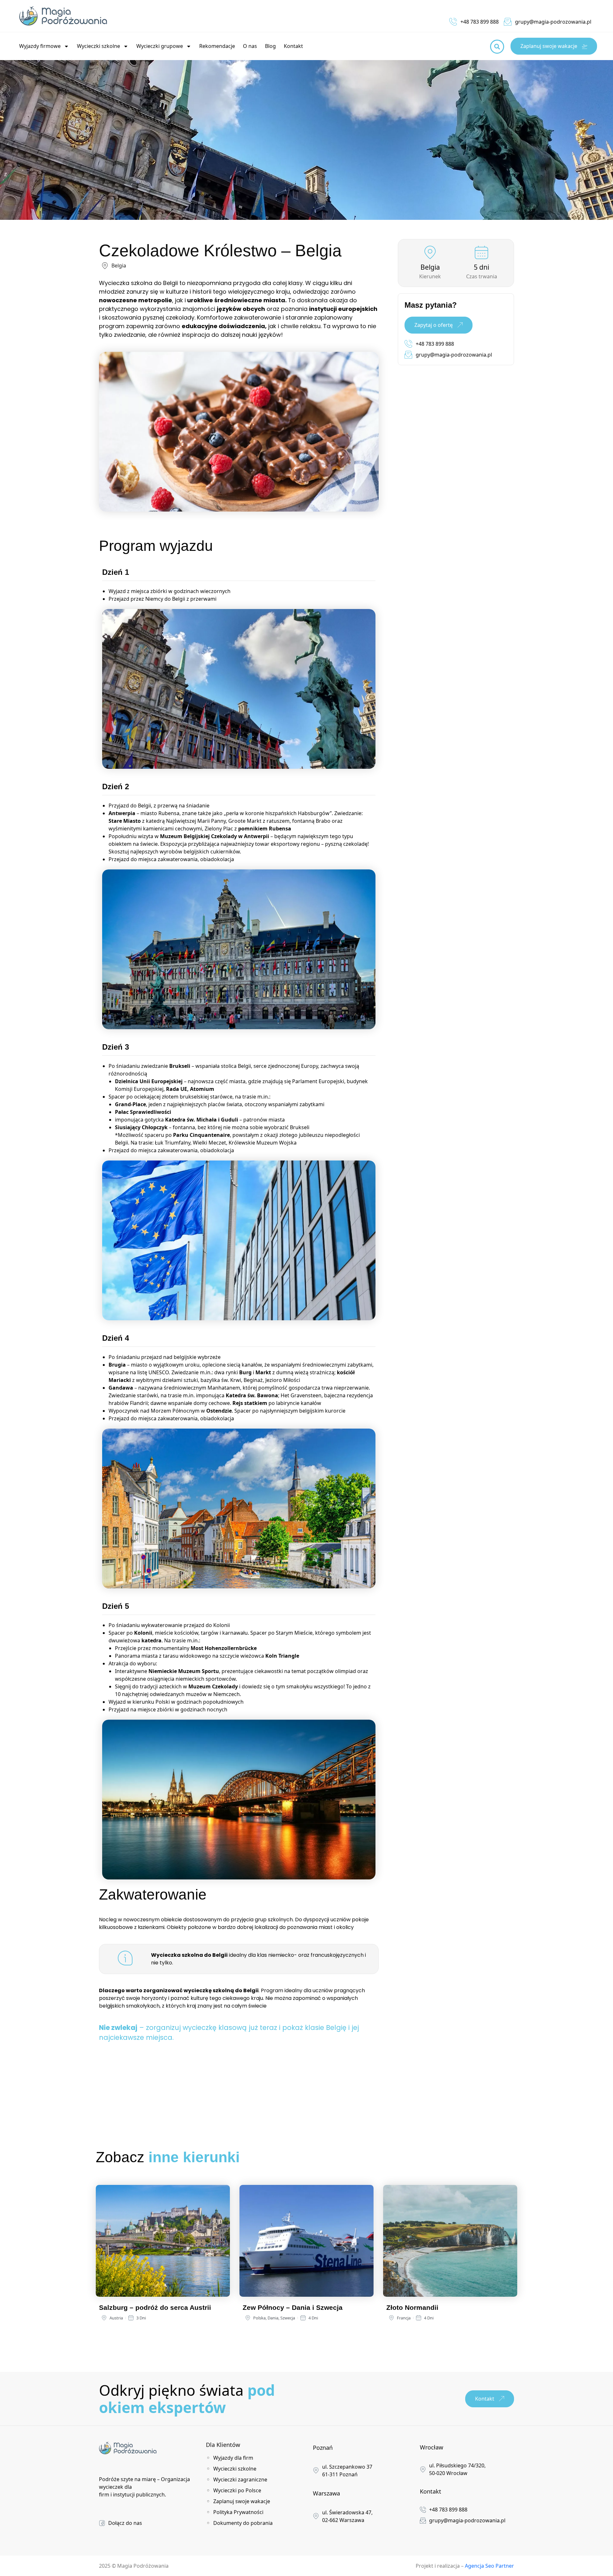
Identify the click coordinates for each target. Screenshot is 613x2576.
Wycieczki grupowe (160, 46)
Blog (270, 46)
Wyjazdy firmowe (40, 46)
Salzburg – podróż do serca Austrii (155, 2307)
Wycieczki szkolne (98, 46)
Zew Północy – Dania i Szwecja (293, 2307)
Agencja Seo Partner (489, 2566)
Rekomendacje (217, 46)
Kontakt (293, 46)
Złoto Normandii (412, 2307)
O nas (250, 46)
